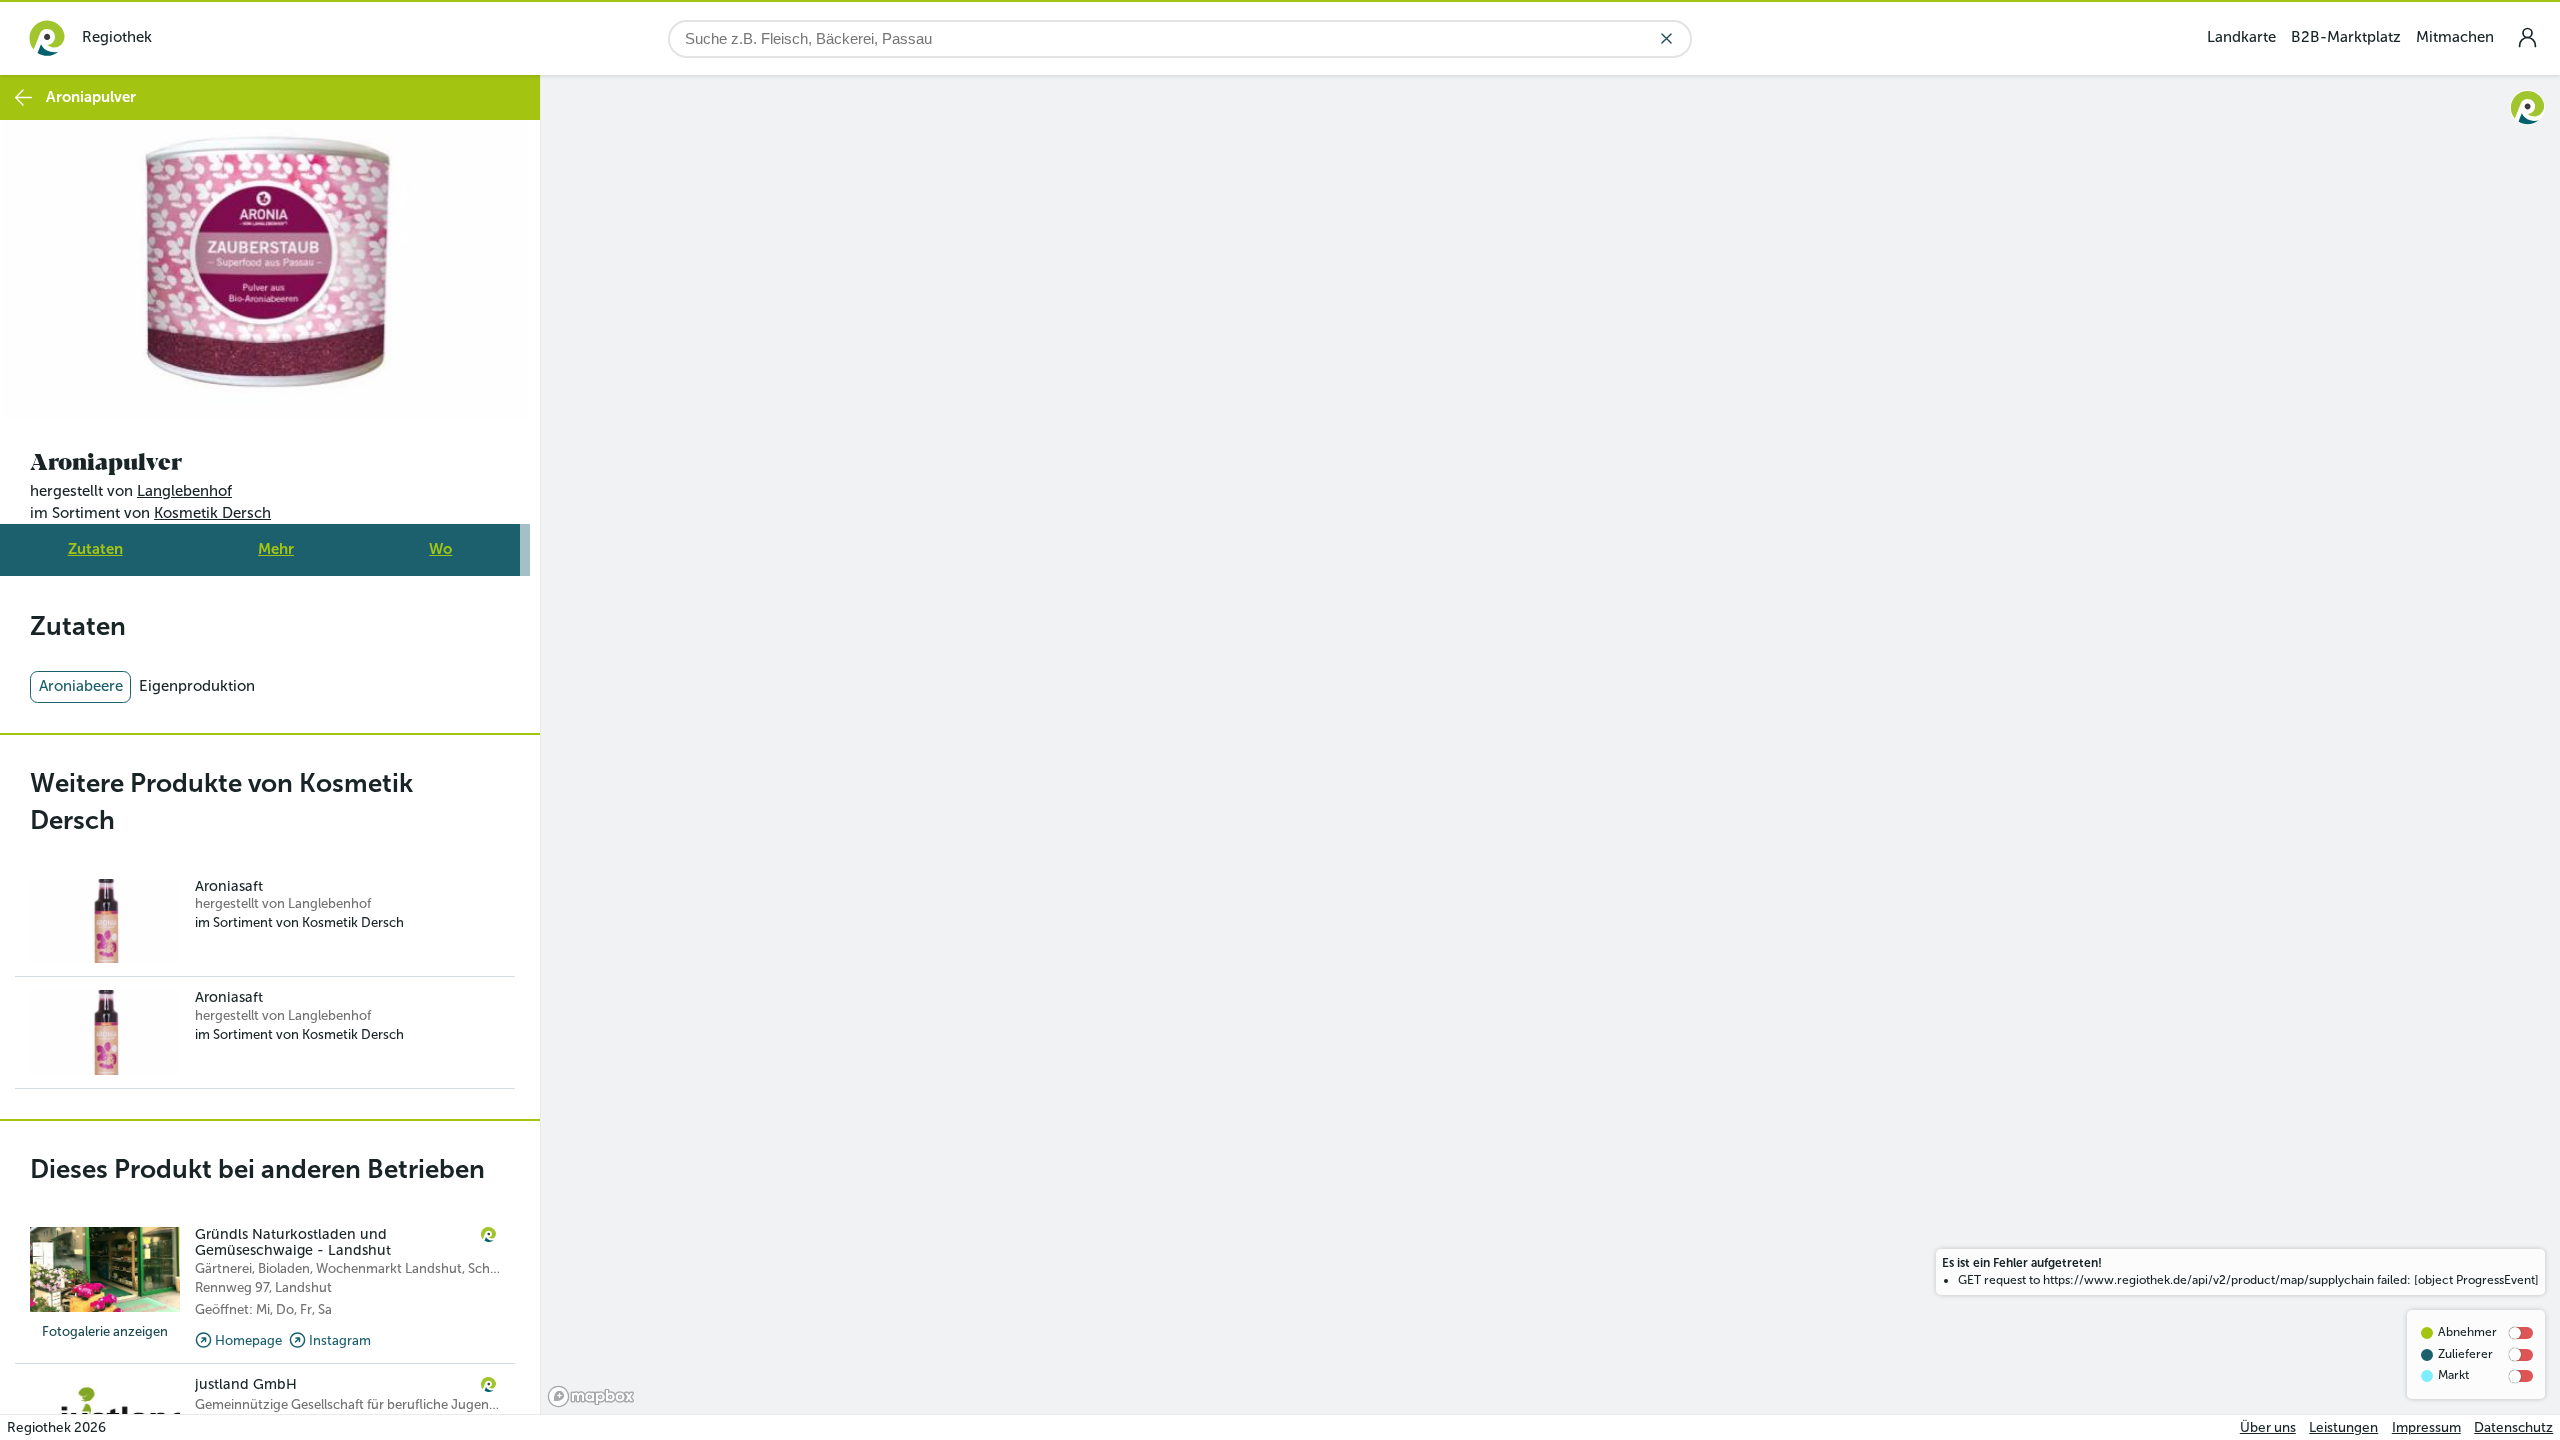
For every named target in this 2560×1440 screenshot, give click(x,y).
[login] (2527, 37)
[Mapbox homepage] (591, 1396)
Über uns (2268, 1427)
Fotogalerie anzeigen (105, 1331)
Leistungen (2343, 1427)
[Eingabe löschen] (1666, 38)
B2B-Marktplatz (2346, 37)
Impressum (2426, 1427)
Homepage (248, 1340)
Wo (440, 549)
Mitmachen (2455, 37)
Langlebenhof (184, 491)
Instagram (340, 1340)
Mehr (276, 549)
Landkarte (2241, 37)
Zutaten (95, 549)
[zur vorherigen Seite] (23, 97)
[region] (1550, 744)
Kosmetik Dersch (212, 513)
